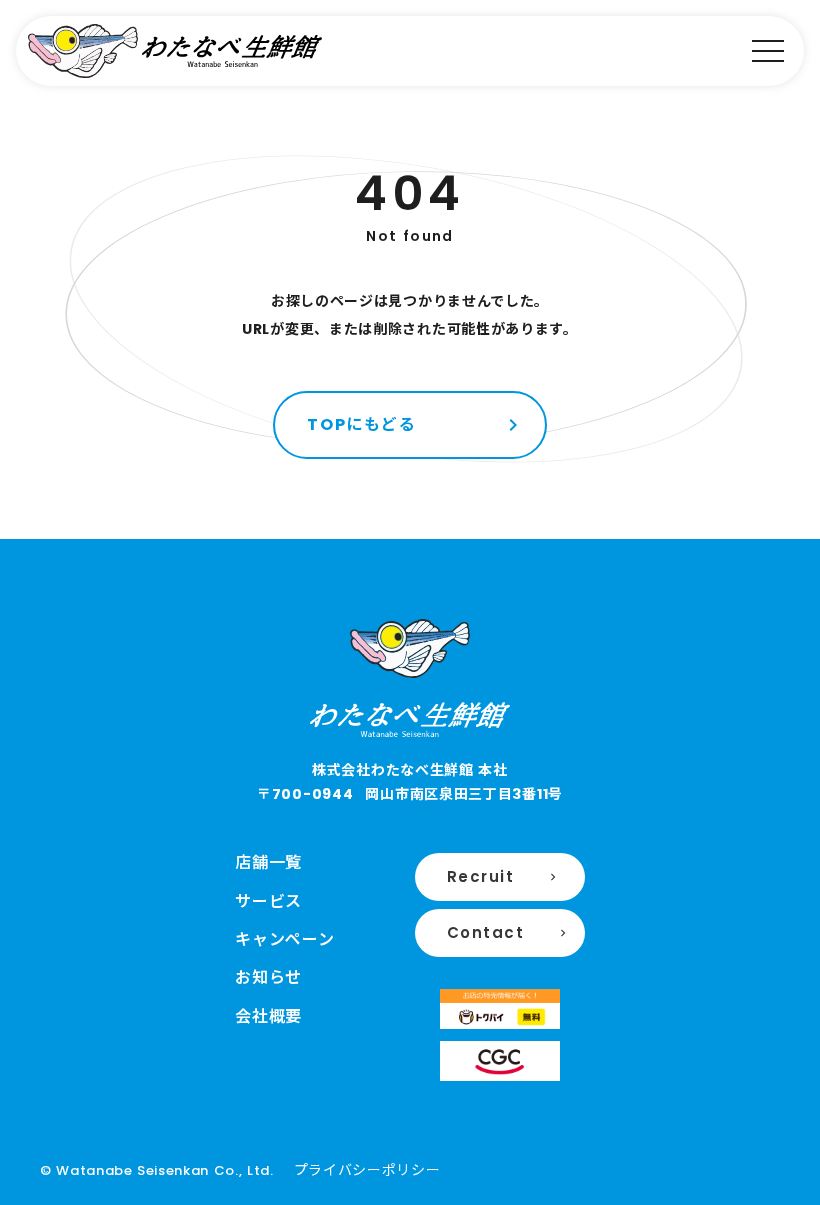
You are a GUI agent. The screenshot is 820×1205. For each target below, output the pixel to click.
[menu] (768, 51)
